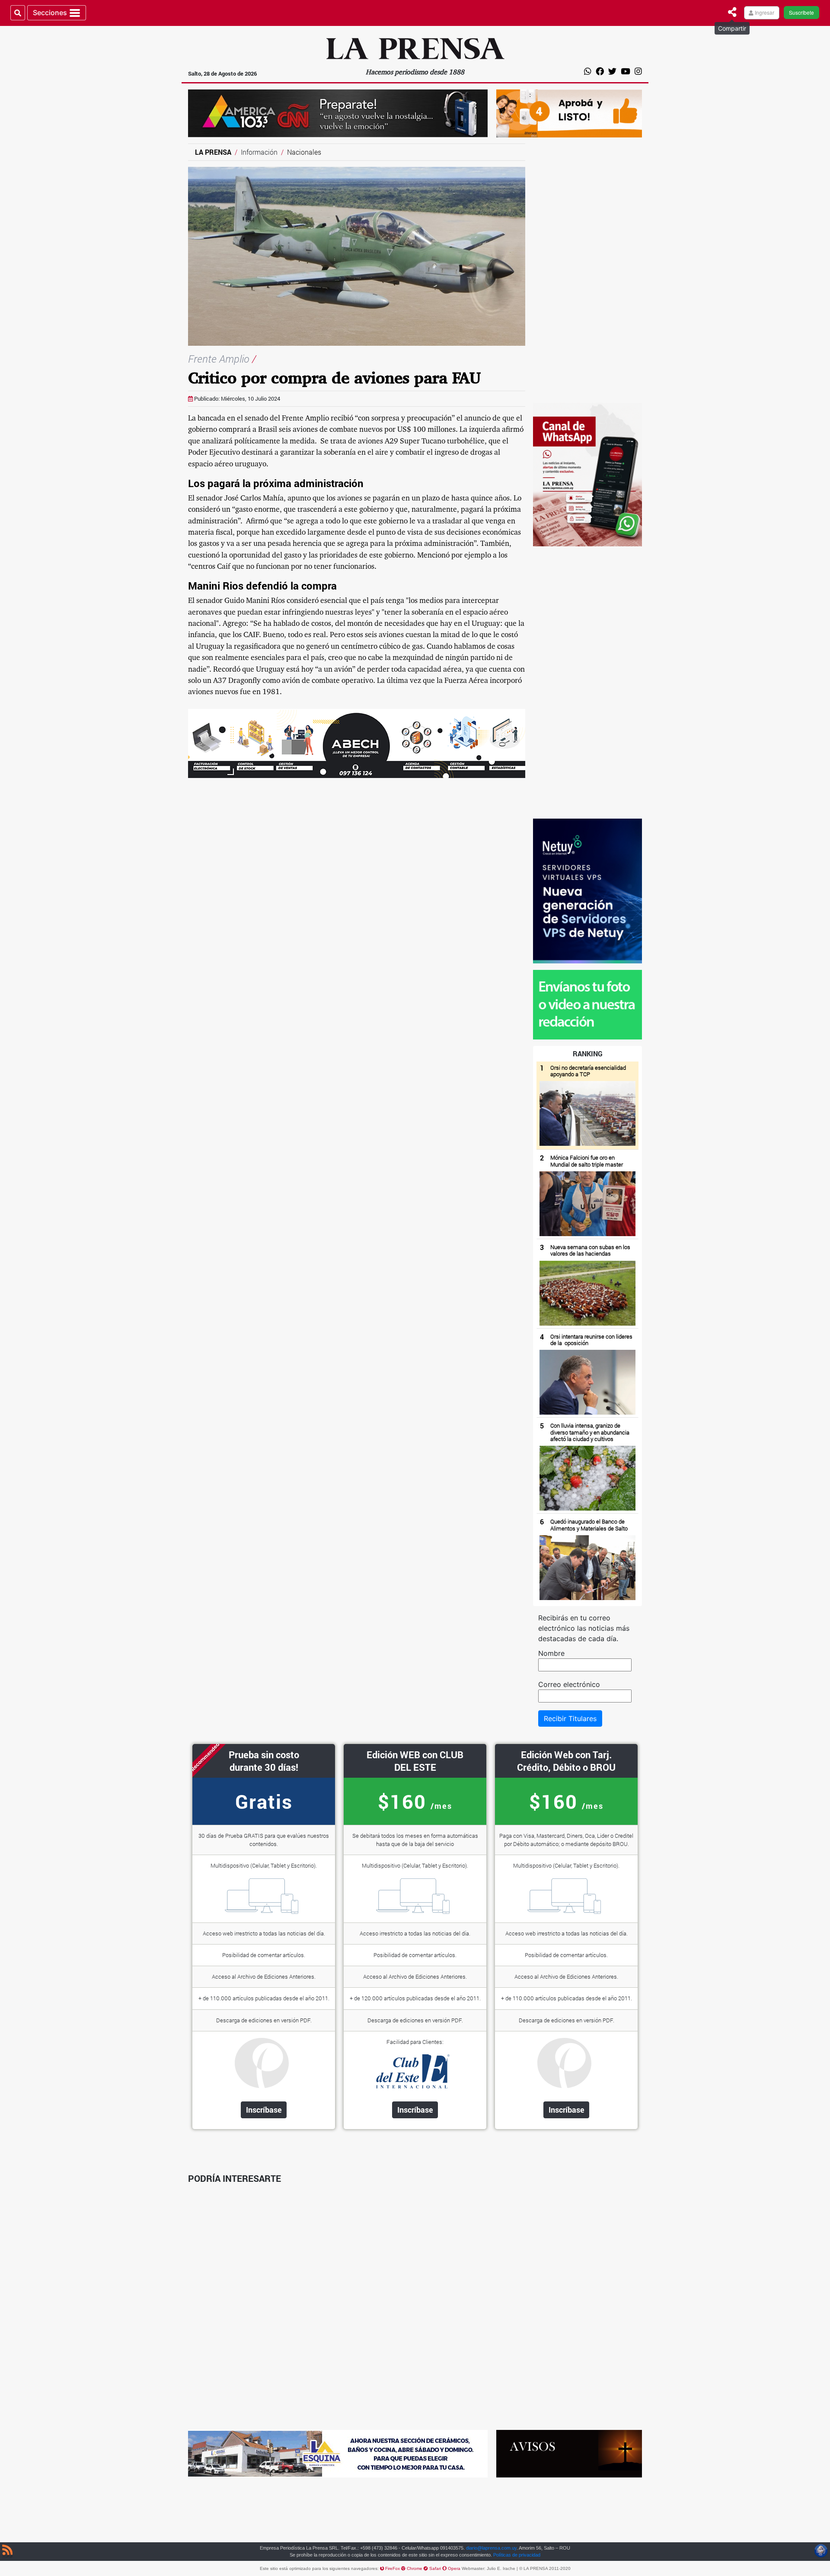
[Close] (732, 12)
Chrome (415, 2568)
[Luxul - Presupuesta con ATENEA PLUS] (569, 113)
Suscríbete (801, 12)
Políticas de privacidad (517, 2555)
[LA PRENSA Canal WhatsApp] (587, 474)
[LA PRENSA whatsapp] (587, 1004)
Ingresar (764, 12)
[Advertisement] (587, 273)
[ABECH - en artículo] (357, 743)
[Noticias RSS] (7, 2551)
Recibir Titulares (570, 1718)
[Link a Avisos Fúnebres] (569, 2453)
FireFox (393, 2568)
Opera (455, 2568)
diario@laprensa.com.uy (491, 2548)
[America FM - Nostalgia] (338, 113)
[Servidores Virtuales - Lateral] (587, 890)
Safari (436, 2568)
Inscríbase (264, 2110)
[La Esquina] (338, 2453)
